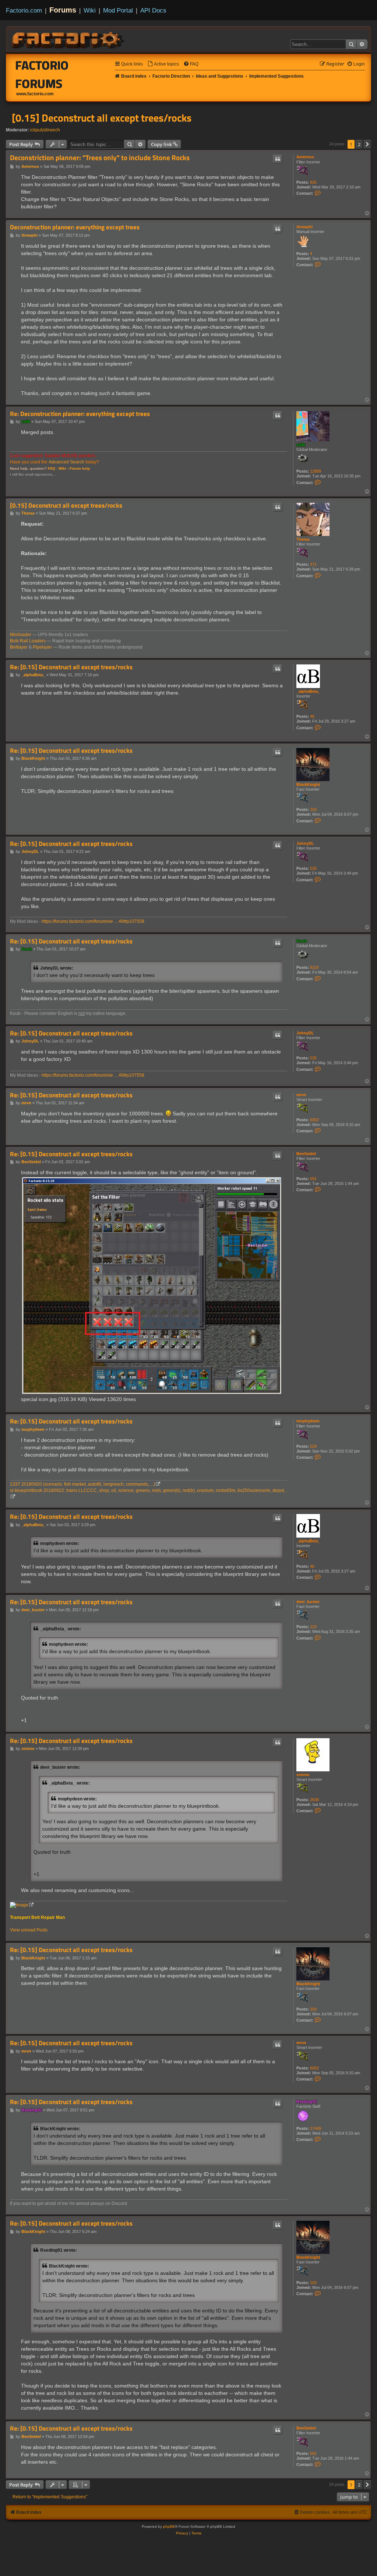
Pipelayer (42, 647)
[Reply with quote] (278, 159)
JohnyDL (305, 843)
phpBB (169, 2526)
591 (313, 1179)
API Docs (153, 10)
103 (313, 809)
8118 (314, 967)
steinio (303, 1775)
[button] (367, 144)
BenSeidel (306, 1154)
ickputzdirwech (45, 130)
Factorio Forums (42, 74)
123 (313, 1627)
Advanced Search (66, 462)
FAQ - (53, 468)
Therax (303, 539)
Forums (63, 10)
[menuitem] (163, 64)
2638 (314, 1800)
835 (313, 182)
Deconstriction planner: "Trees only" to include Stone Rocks (100, 158)
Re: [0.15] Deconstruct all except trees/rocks (71, 667)
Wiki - (64, 468)
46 (312, 716)
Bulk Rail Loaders (28, 641)
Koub (302, 941)
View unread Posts (29, 1930)
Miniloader (21, 635)
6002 (314, 1120)
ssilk (301, 445)
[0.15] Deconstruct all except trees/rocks (102, 118)
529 (313, 1446)
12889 (316, 471)
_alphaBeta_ (308, 691)
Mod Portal (118, 10)
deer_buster (308, 1602)
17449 (316, 2128)
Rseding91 (307, 2102)
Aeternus (305, 157)
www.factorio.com (35, 94)
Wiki (90, 10)
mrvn (301, 1095)
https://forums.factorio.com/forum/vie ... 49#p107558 (93, 921)
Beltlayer (19, 647)
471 (313, 564)
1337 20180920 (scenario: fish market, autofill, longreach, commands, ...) (82, 1484)
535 (313, 868)
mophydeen (308, 1421)
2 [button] (359, 144)
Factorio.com (24, 10)
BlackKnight (308, 784)
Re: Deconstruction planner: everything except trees (80, 414)
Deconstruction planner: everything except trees (75, 227)
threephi (304, 227)
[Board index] (68, 39)
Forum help (80, 468)
